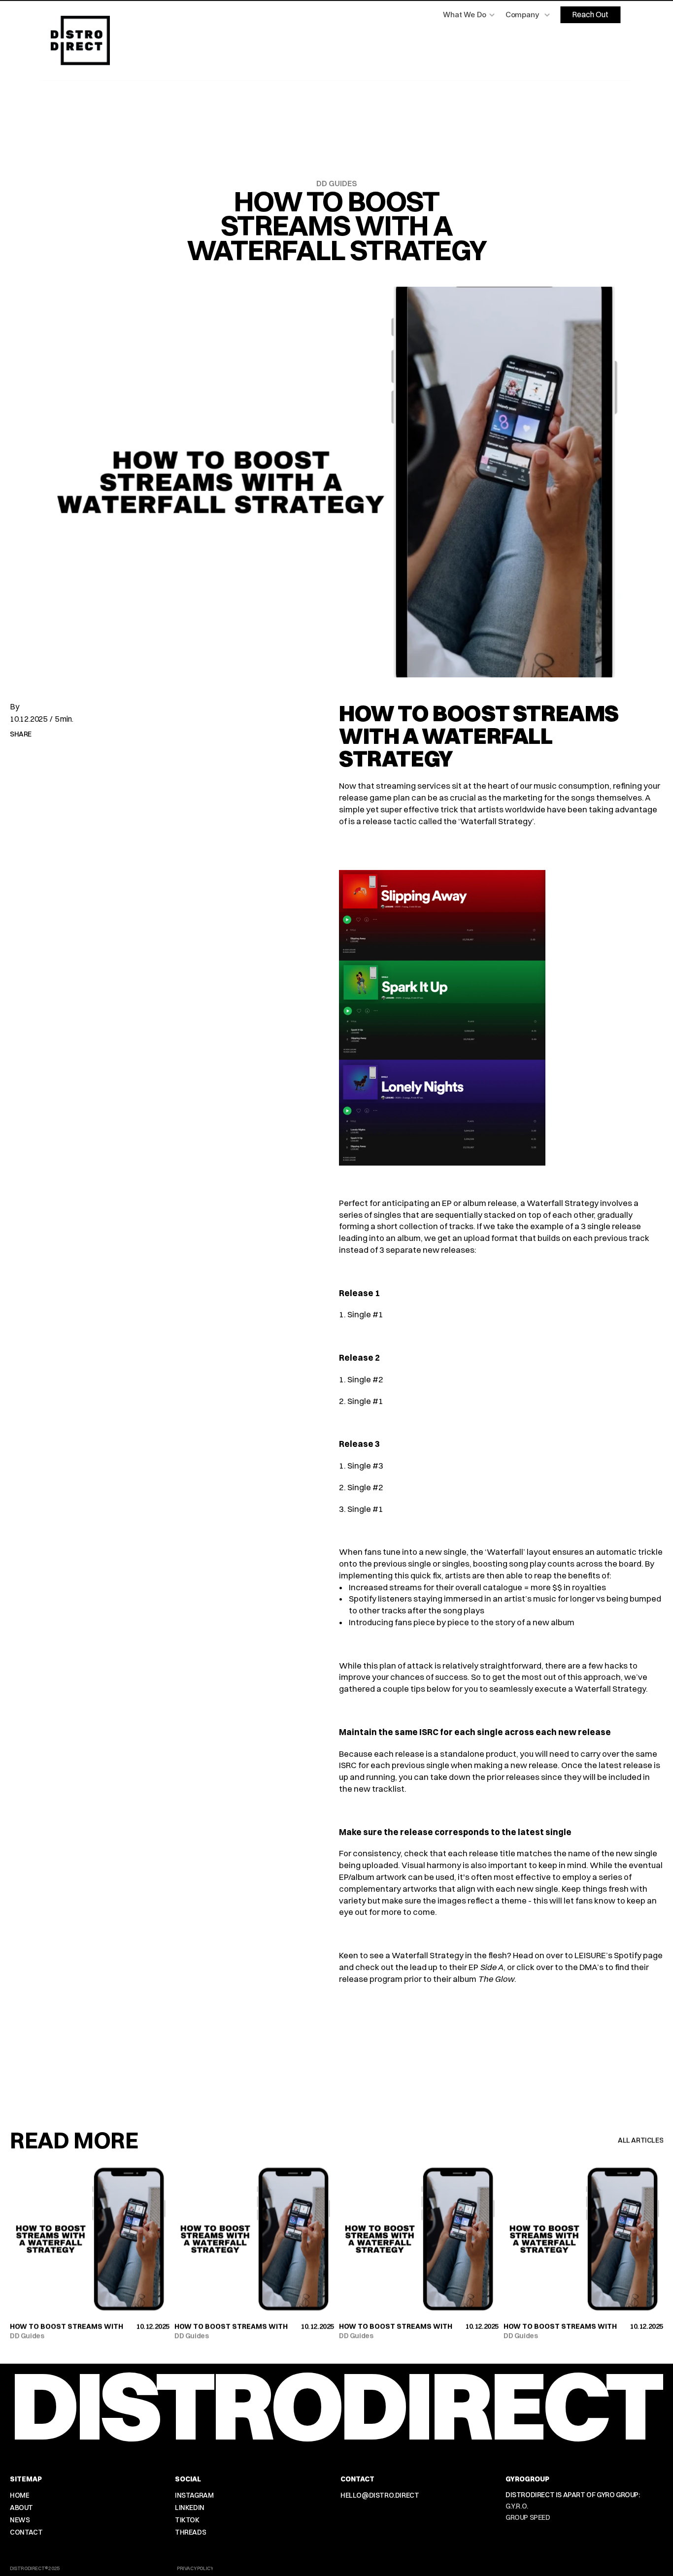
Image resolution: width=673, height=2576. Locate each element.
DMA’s (591, 1967)
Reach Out (590, 14)
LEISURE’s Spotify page (619, 1955)
